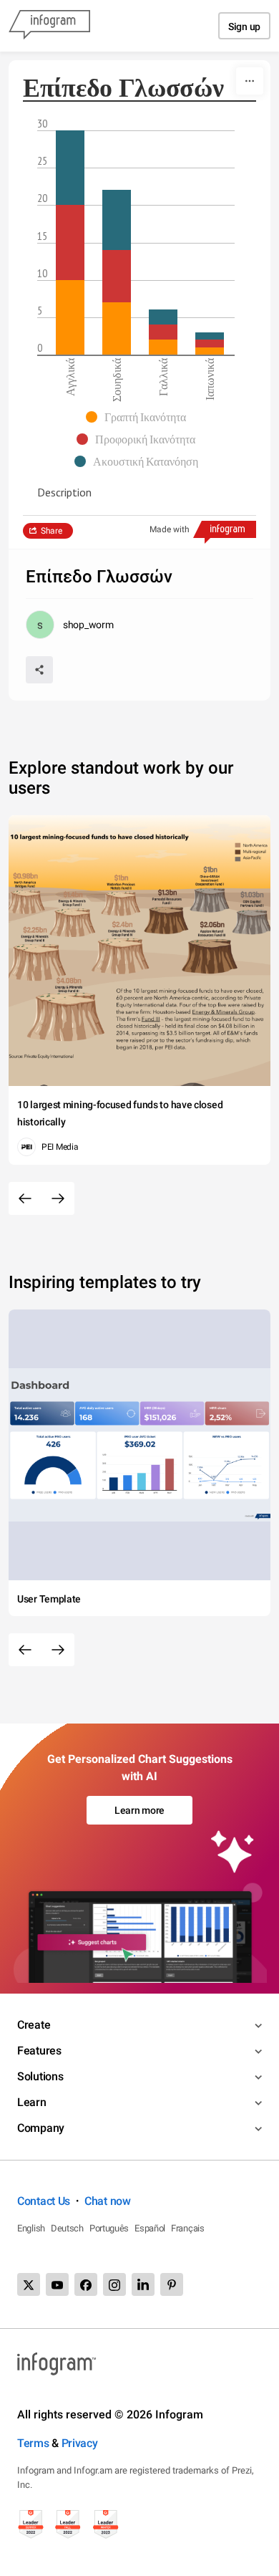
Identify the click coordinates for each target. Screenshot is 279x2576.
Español (150, 2228)
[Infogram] (49, 26)
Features (39, 2051)
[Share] (39, 670)
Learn (32, 2102)
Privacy (80, 2443)
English (31, 2228)
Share (52, 531)
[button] (139, 417)
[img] (70, 317)
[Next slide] (58, 1198)
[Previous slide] (25, 1198)
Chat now (108, 2201)
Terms (33, 2443)
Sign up (244, 27)
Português (109, 2228)
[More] (250, 81)
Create (34, 2025)
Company (41, 2128)
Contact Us (44, 2201)
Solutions (40, 2076)
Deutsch (67, 2228)
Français (188, 2228)
